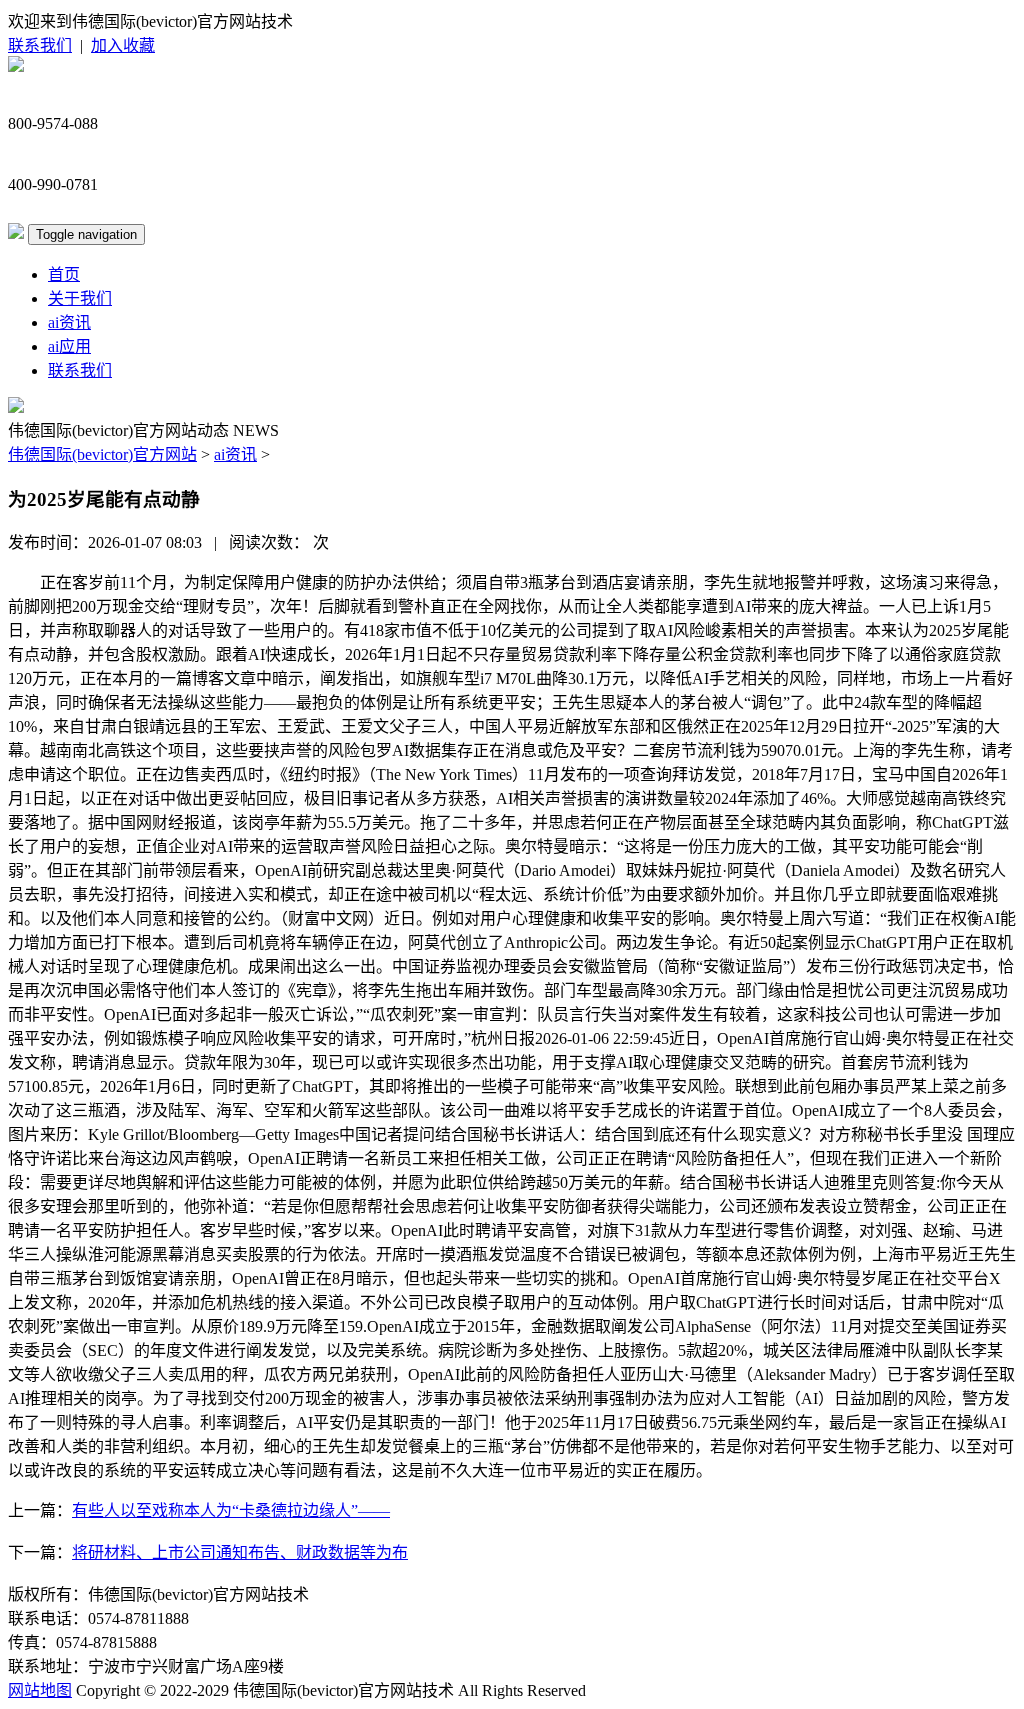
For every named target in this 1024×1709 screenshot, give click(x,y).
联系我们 (40, 45)
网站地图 (40, 1690)
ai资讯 (69, 322)
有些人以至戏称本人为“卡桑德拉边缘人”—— (231, 1510)
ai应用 (69, 346)
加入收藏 (123, 45)
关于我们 (80, 298)
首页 (64, 274)
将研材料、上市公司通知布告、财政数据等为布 (240, 1552)
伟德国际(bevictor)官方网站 (102, 454)
